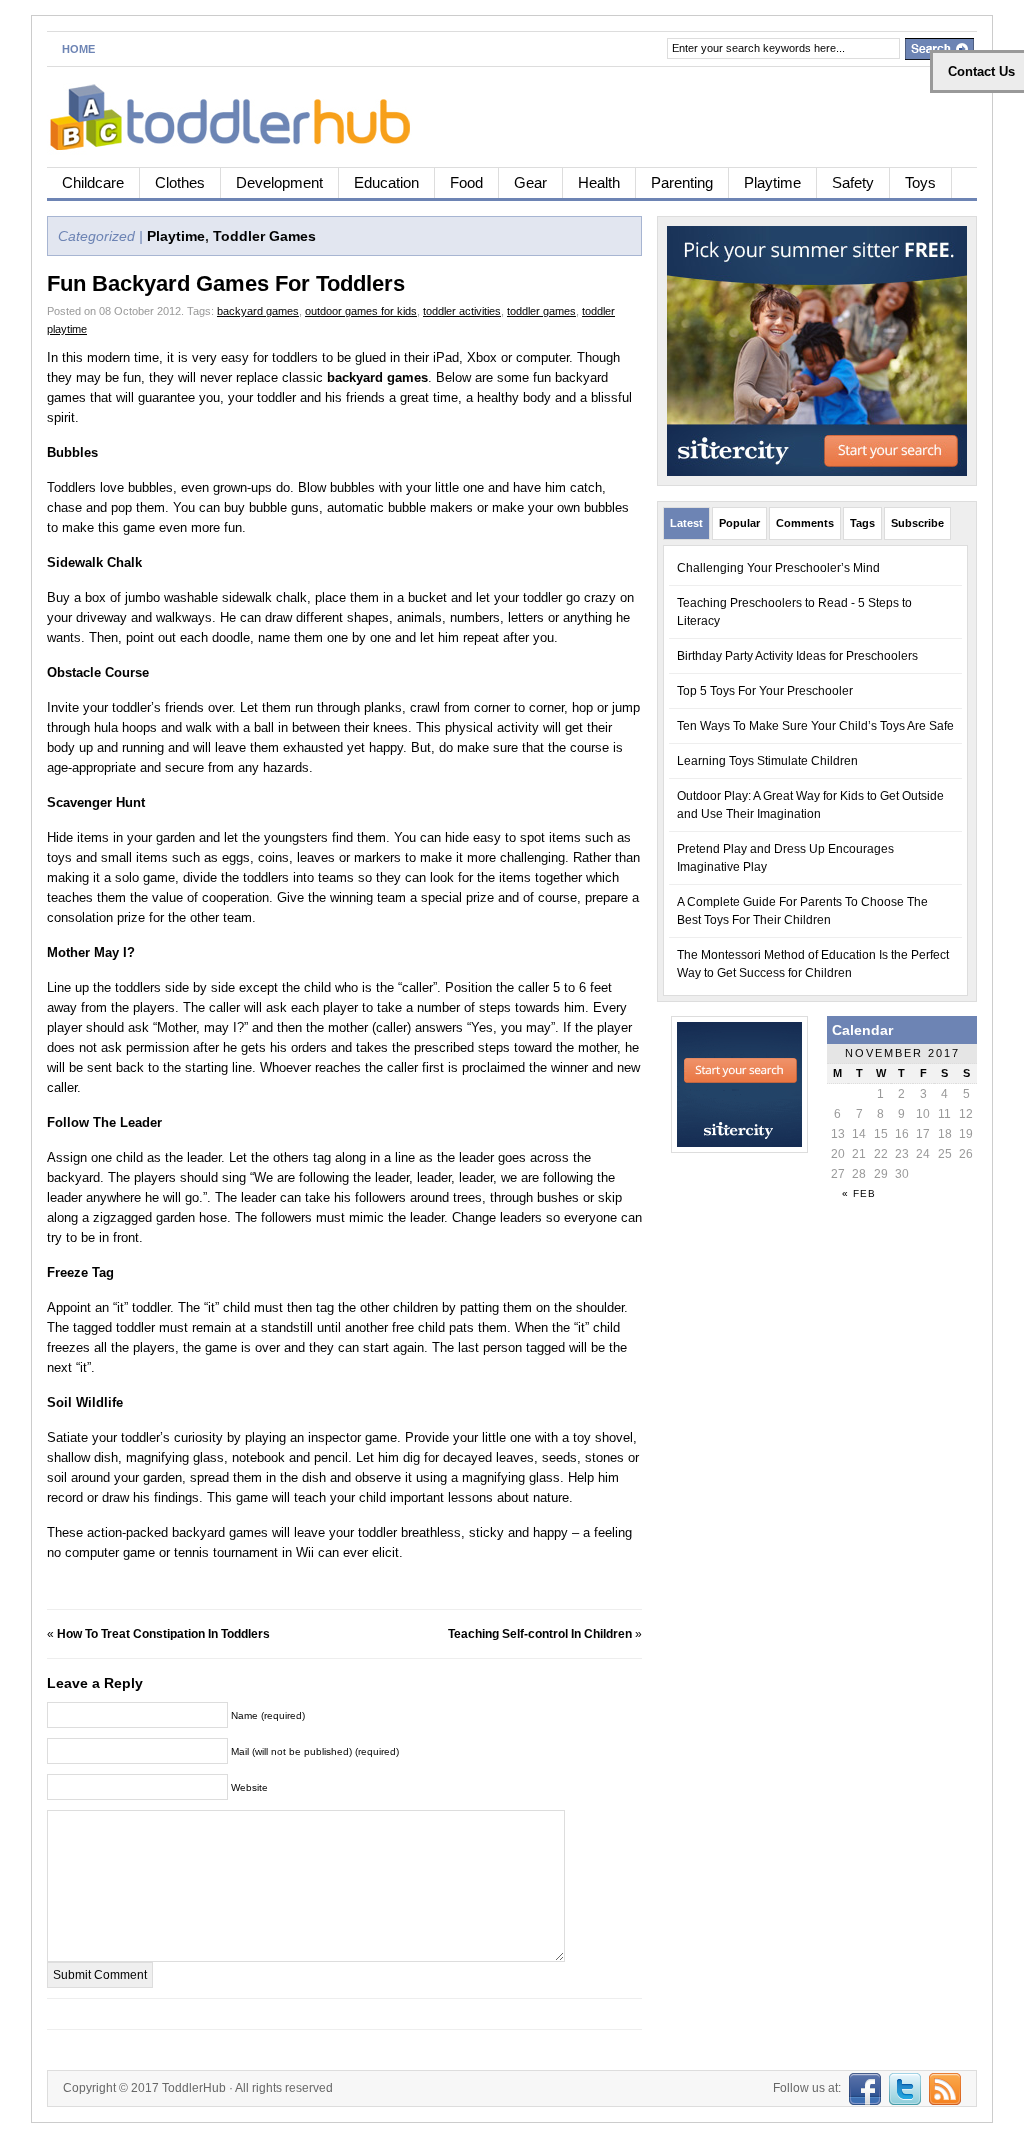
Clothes (180, 182)
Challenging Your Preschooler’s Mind (778, 568)
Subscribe (917, 523)
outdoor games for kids (361, 311)
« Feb (859, 1193)
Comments (805, 523)
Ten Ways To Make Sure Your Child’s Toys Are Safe (815, 726)
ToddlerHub (194, 2088)
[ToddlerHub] (241, 113)
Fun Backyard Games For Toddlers (226, 283)
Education (386, 182)
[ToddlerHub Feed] (942, 2088)
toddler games (541, 311)
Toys (920, 182)
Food (466, 182)
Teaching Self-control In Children (540, 1634)
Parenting (682, 182)
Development (279, 182)
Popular (739, 523)
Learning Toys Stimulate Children (767, 761)
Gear (530, 182)
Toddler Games (264, 236)
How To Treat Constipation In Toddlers (163, 1634)
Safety (853, 182)
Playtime (772, 182)
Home (78, 49)
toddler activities (462, 311)
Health (599, 182)
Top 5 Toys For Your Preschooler (765, 691)
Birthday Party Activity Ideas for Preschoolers (797, 656)
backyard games (258, 311)
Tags (862, 523)
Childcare (93, 182)
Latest (686, 523)
